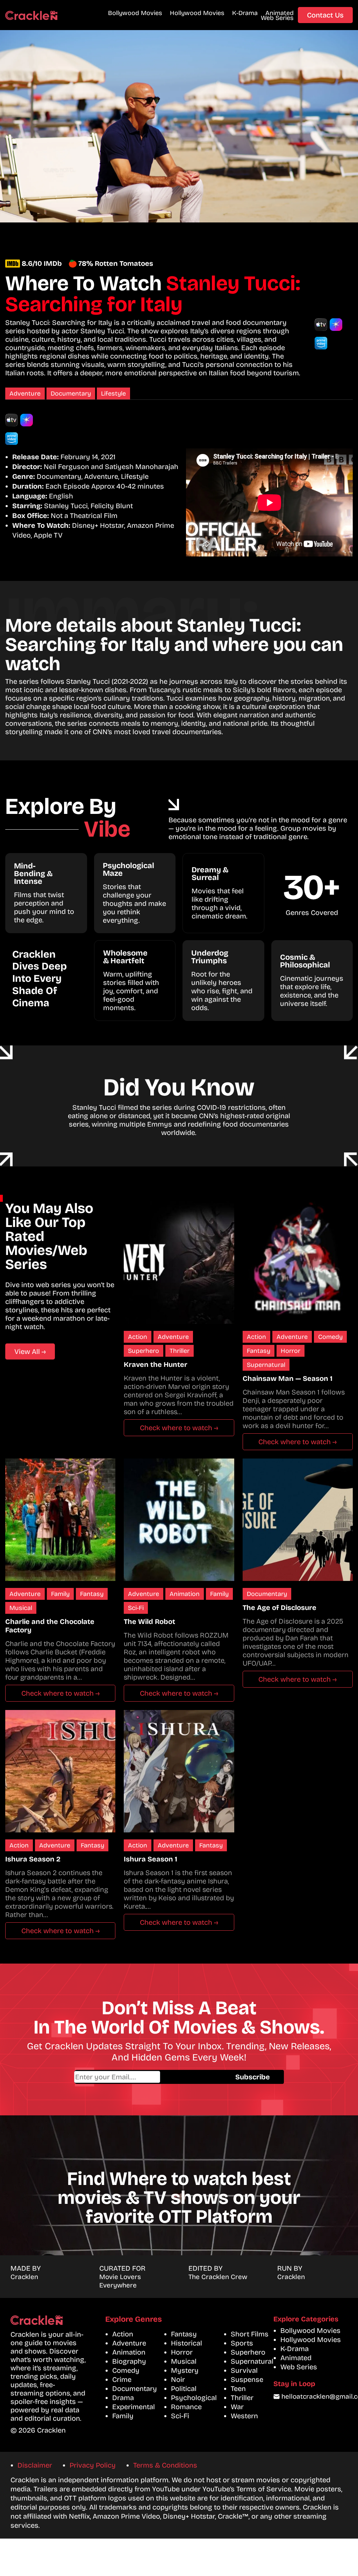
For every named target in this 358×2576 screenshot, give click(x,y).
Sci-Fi (136, 1608)
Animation (185, 1594)
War (237, 2407)
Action (138, 1337)
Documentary (71, 393)
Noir (178, 2379)
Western (244, 2416)
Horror (291, 1351)
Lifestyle (113, 393)
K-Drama (245, 13)
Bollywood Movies (135, 13)
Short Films (250, 2334)
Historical (187, 2343)
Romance (186, 2407)
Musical (21, 1608)
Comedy (330, 1337)
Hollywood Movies (197, 13)
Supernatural (266, 1365)
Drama (123, 2398)
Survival (244, 2370)
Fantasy (259, 1351)
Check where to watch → (179, 1428)
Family (60, 1594)
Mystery (185, 2370)
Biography (129, 2361)
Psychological (194, 2398)
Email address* (148, 2077)
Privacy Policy (93, 2465)
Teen (238, 2389)
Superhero (144, 1351)
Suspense (247, 2379)
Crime (122, 2379)
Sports (242, 2343)
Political (184, 2389)
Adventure (25, 393)
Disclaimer (35, 2465)
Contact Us (325, 15)
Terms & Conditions (165, 2465)
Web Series (277, 18)
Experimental (134, 2407)
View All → (30, 1351)
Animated (280, 13)
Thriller (180, 1351)
